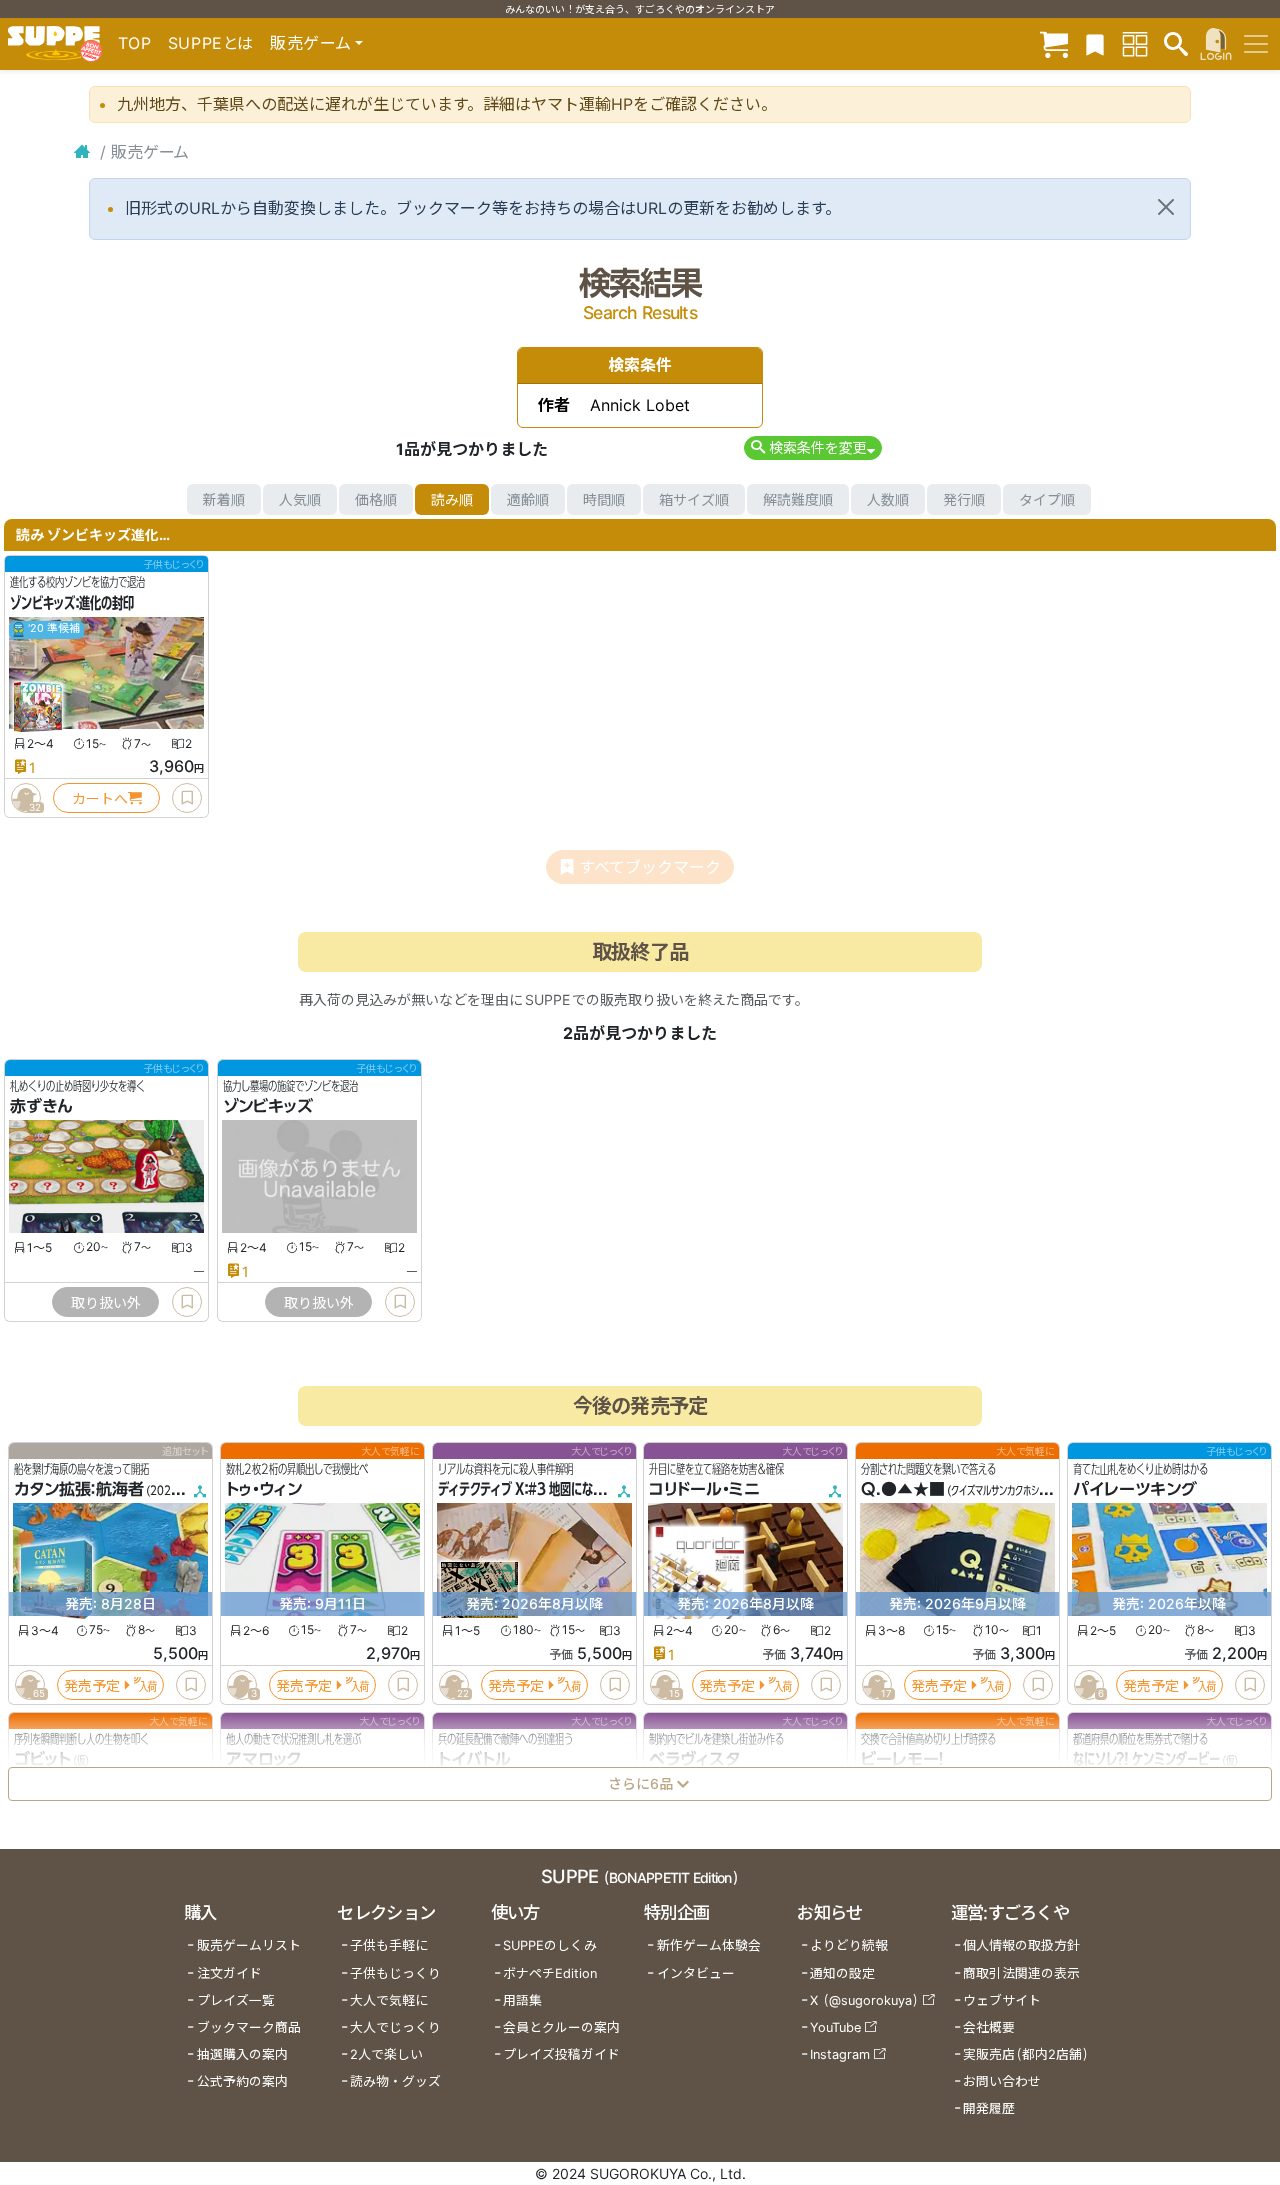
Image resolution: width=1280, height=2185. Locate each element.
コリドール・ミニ (704, 1490)
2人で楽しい (386, 2054)
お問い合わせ (1002, 2081)
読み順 (452, 499)
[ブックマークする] (187, 798)
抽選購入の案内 (242, 2054)
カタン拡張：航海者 (79, 1490)
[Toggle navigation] (1256, 44)
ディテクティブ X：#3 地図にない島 (526, 1490)
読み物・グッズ (395, 2081)
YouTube (835, 2027)
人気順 (300, 499)
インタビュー (696, 1973)
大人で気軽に (389, 2000)
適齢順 (528, 499)
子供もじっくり (395, 1973)
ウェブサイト (1002, 2000)
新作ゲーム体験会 (709, 1945)
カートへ (100, 798)
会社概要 (989, 2027)
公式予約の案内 (242, 2081)
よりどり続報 (849, 1945)
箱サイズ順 (694, 499)
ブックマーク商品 (249, 2027)
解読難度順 (798, 499)
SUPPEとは (211, 43)
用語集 (522, 2000)
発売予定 (92, 1685)
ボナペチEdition (550, 1973)
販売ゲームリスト (249, 1945)
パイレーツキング (1135, 1490)
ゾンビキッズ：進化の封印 (72, 603)
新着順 (224, 499)
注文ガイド (229, 1973)
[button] (812, 447)
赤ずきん (41, 1107)
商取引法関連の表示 (1021, 1973)
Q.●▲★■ (903, 1490)
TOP (135, 43)
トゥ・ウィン (264, 1490)
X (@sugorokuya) (864, 2000)
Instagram (840, 2054)
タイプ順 (1047, 499)
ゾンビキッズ (268, 1107)
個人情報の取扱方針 (1021, 1945)
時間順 (604, 499)
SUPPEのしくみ (550, 1945)
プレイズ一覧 (236, 2000)
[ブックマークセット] (1095, 43)
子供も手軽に (389, 1945)
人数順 (888, 499)
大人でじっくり (395, 2027)
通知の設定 (842, 1973)
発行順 (964, 499)
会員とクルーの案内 (561, 2027)
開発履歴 (989, 2108)
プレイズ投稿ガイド (561, 2054)
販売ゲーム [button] (310, 43)
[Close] (1166, 207)
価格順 (376, 499)
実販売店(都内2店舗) (1026, 2054)
